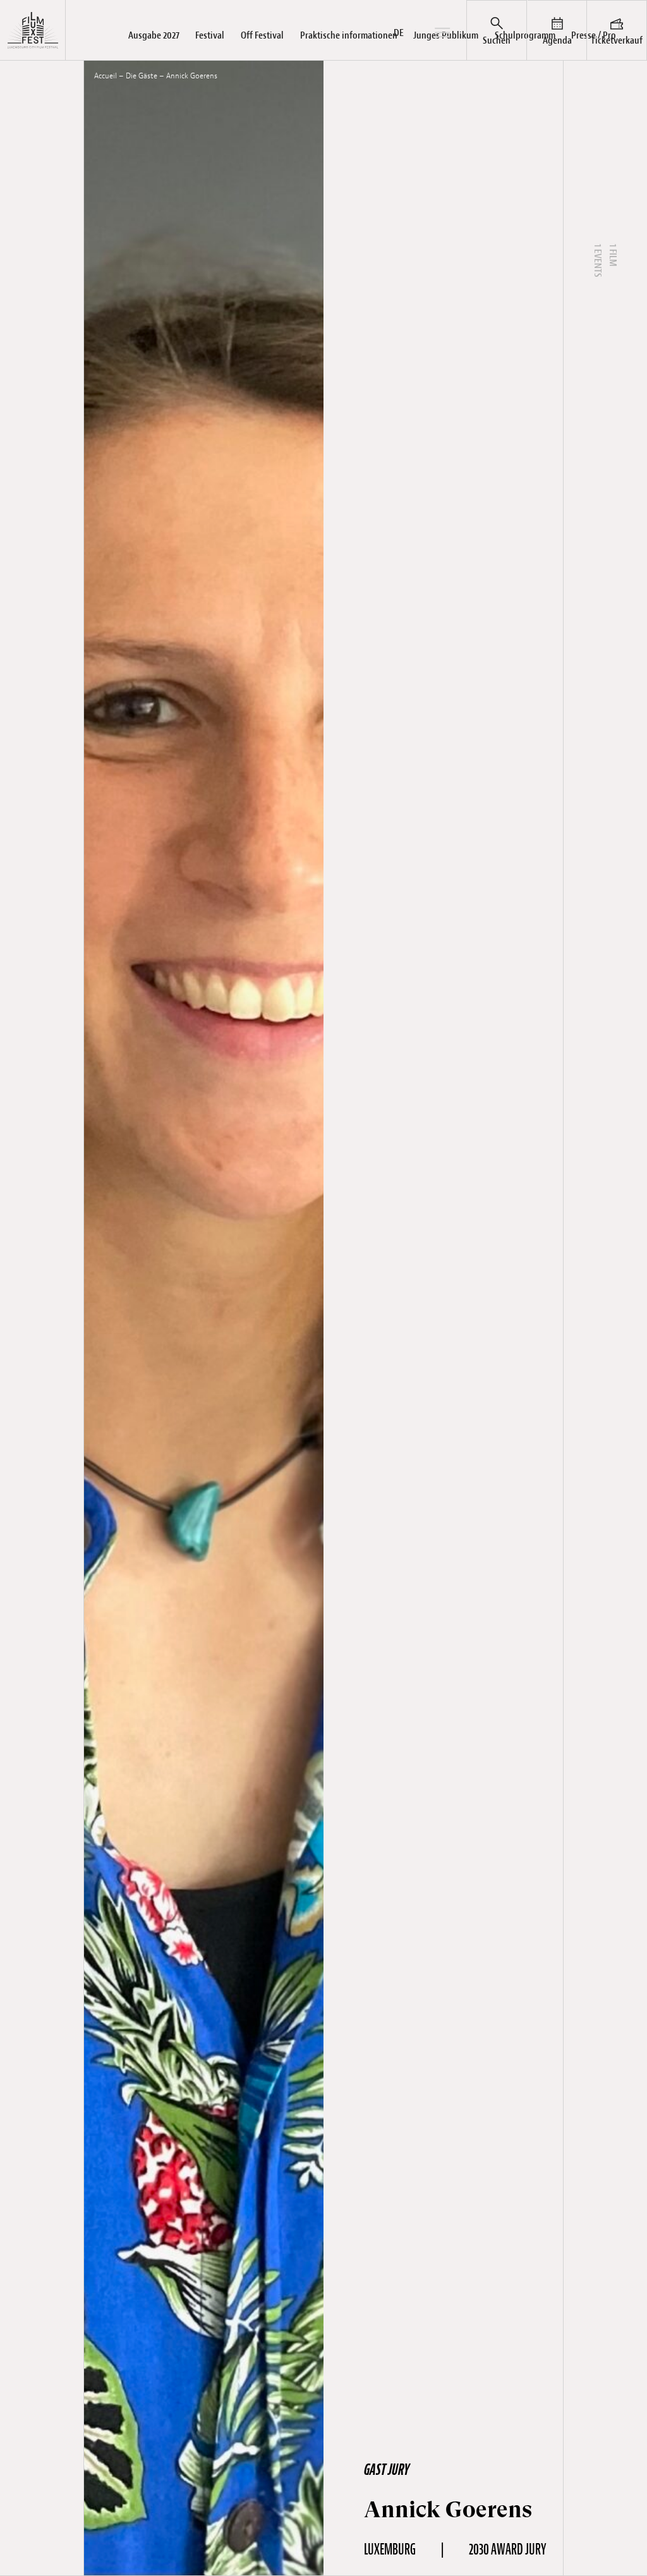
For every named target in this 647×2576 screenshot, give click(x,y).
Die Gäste (142, 76)
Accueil (106, 76)
